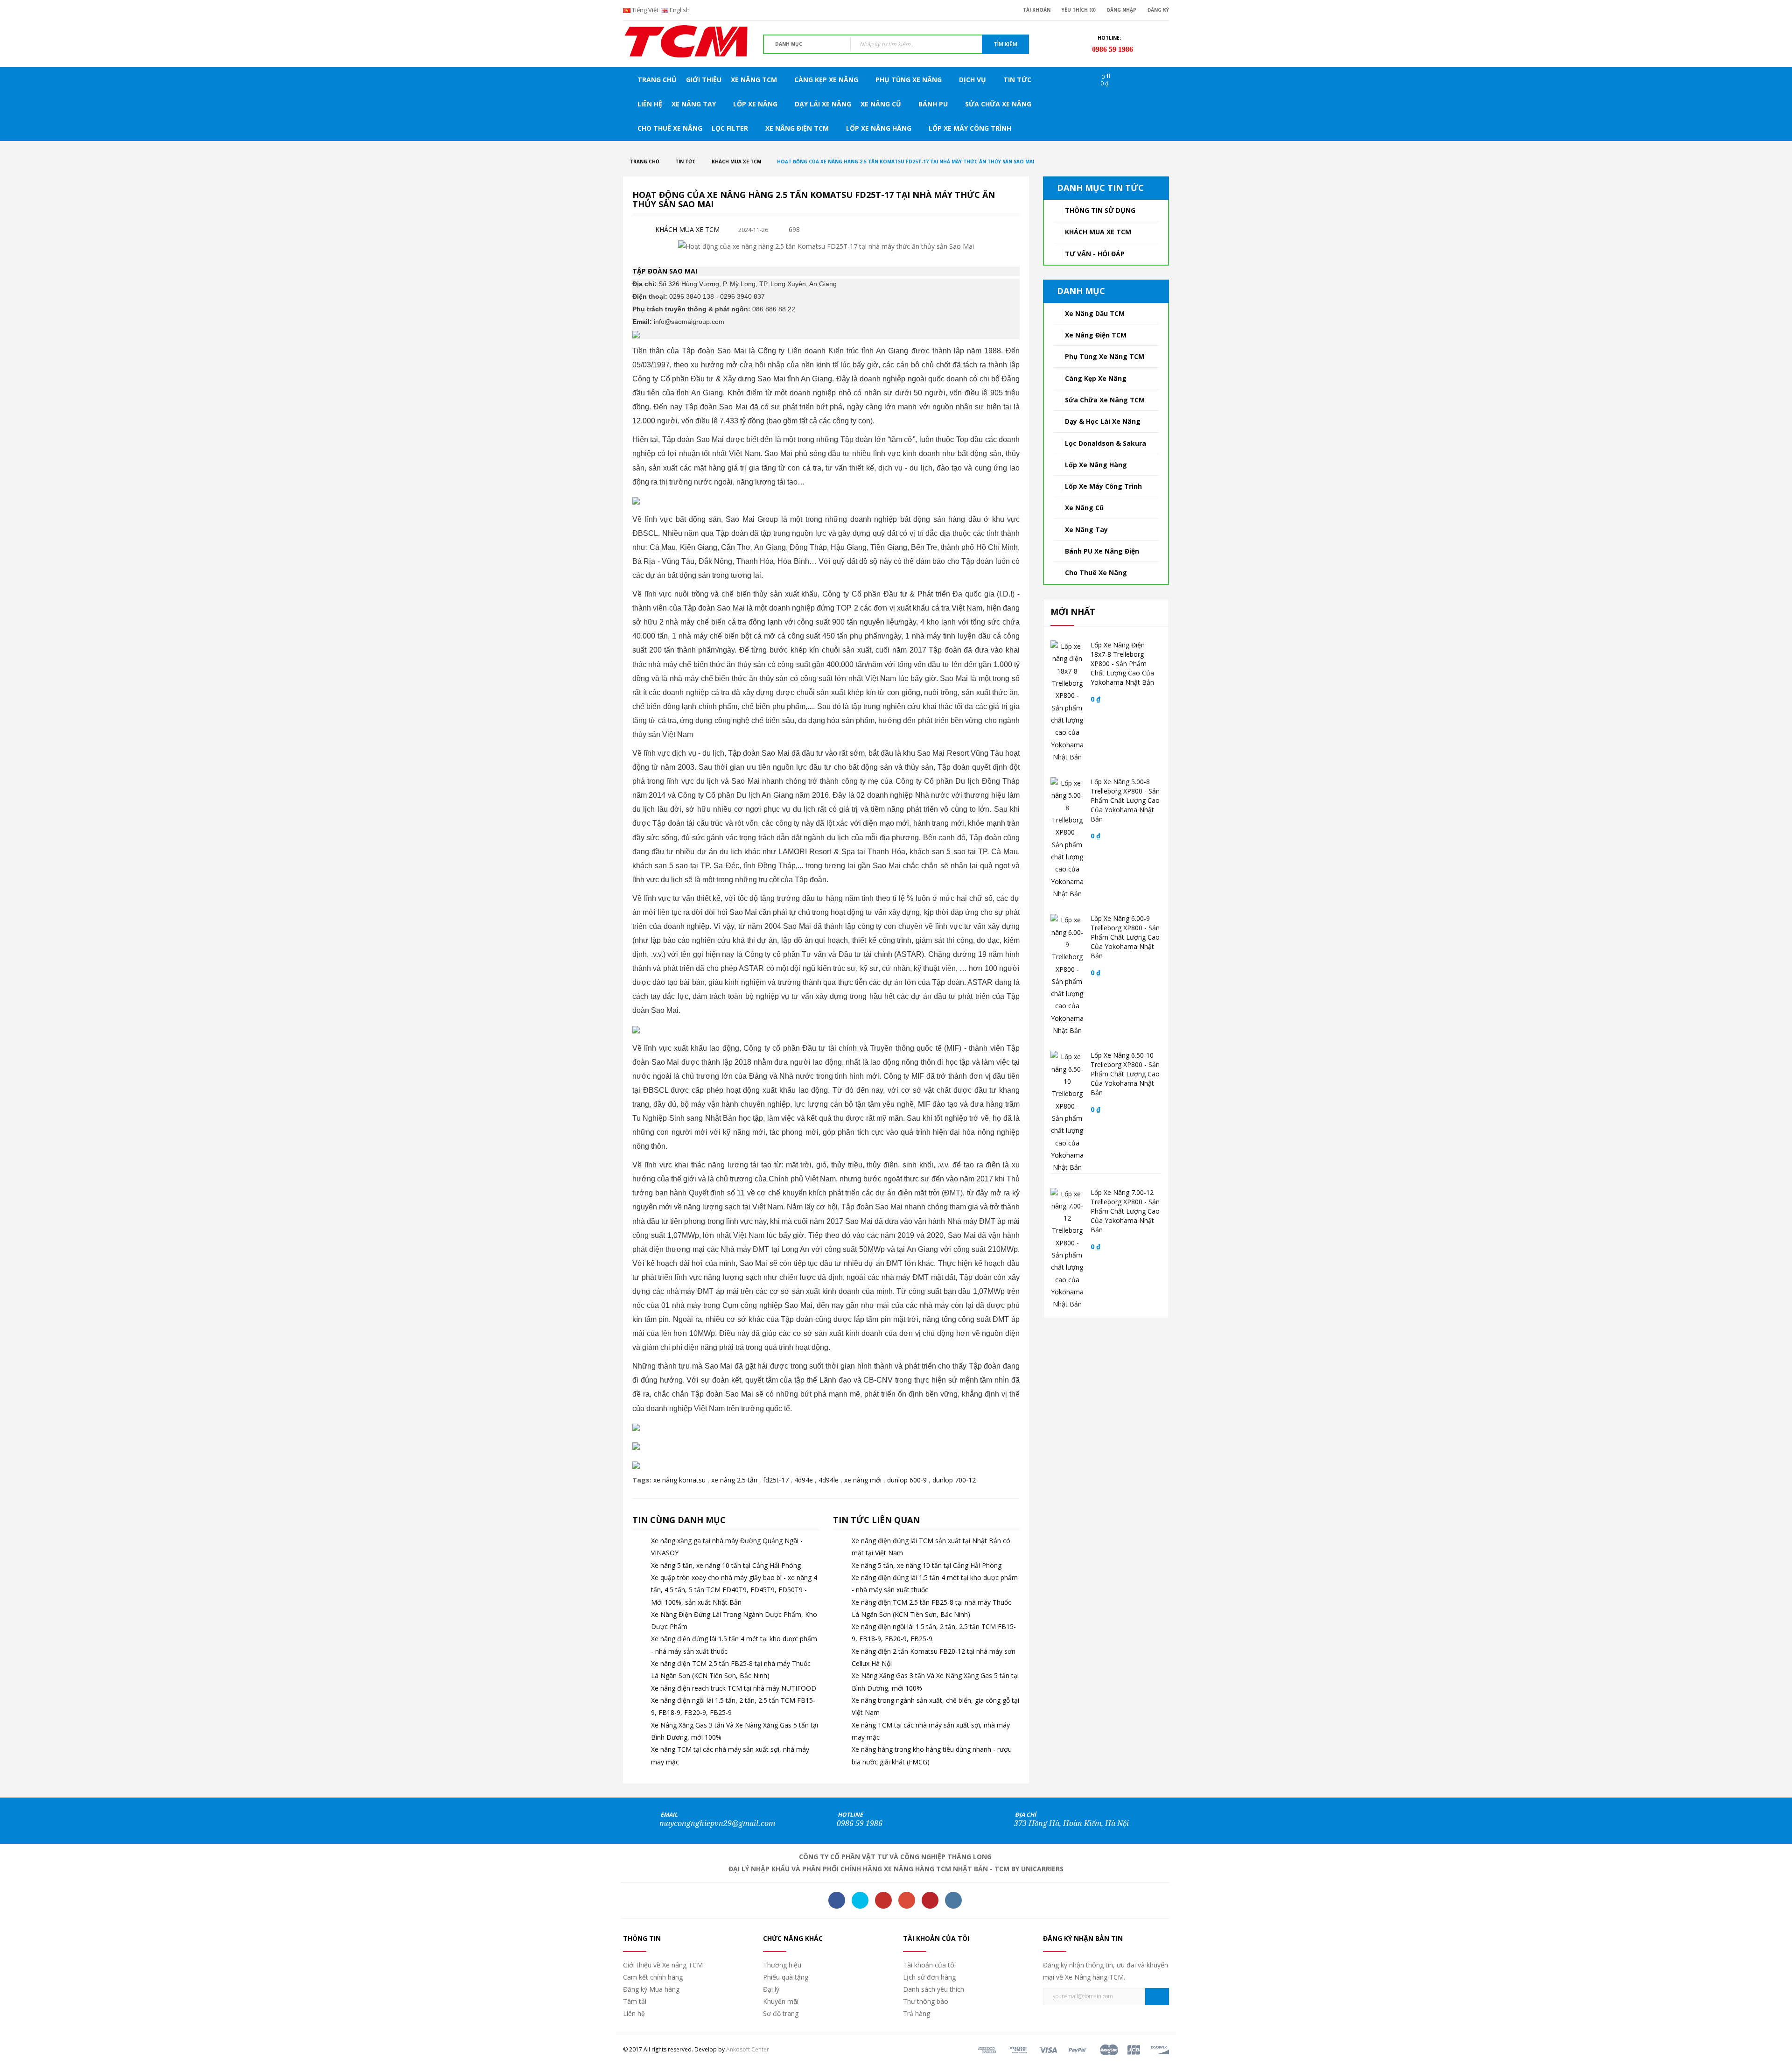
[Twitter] (860, 1900)
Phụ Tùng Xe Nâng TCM (1105, 356)
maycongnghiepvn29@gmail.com (717, 1823)
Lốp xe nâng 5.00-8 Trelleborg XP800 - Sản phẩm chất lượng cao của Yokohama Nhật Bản (1125, 800)
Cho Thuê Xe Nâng (1096, 572)
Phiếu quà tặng (786, 1977)
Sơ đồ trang (781, 2013)
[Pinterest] (930, 1900)
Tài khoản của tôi (929, 1965)
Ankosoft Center (748, 2049)
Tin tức (686, 162)
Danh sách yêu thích (934, 1989)
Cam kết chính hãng (653, 1977)
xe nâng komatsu (679, 1480)
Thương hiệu (782, 1965)
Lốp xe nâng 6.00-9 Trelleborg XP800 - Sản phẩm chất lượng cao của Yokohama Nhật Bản (1125, 937)
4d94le (829, 1480)
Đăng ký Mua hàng (651, 1989)
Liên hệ (634, 2013)
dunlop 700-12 (954, 1480)
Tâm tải (635, 2001)
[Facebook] (837, 1900)
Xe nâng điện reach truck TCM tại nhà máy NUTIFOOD (734, 1688)
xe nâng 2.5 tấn (734, 1480)
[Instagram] (953, 1900)
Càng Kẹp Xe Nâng (1096, 378)
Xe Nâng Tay (1086, 530)
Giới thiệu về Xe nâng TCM (663, 1965)
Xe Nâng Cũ (1084, 508)
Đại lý (771, 1989)
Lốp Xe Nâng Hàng (1096, 465)
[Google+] (907, 1900)
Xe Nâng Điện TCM (1096, 335)
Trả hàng (917, 2013)
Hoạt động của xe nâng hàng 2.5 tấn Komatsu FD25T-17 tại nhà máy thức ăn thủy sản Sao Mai (906, 162)
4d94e (804, 1480)
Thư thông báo (926, 2001)
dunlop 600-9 (907, 1480)
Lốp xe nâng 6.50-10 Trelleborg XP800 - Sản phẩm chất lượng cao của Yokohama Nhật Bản (1125, 1074)
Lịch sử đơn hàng (929, 1977)
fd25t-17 (776, 1480)
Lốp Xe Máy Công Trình (1103, 486)
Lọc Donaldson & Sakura (1106, 443)
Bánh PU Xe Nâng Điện (1102, 551)
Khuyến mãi (781, 2001)
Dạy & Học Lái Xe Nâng (1103, 421)
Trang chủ (645, 162)
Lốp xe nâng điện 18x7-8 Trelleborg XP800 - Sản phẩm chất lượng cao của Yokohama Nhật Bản (1122, 664)
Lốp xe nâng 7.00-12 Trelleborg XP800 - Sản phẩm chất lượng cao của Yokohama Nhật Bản (1125, 1211)
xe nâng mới (863, 1480)
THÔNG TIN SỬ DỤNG (1100, 210)
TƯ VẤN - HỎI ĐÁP (1095, 254)
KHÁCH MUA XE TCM (736, 162)
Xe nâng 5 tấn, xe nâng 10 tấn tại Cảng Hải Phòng (726, 1565)
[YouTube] (883, 1900)
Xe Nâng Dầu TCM (1095, 313)
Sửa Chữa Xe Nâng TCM (1105, 400)
